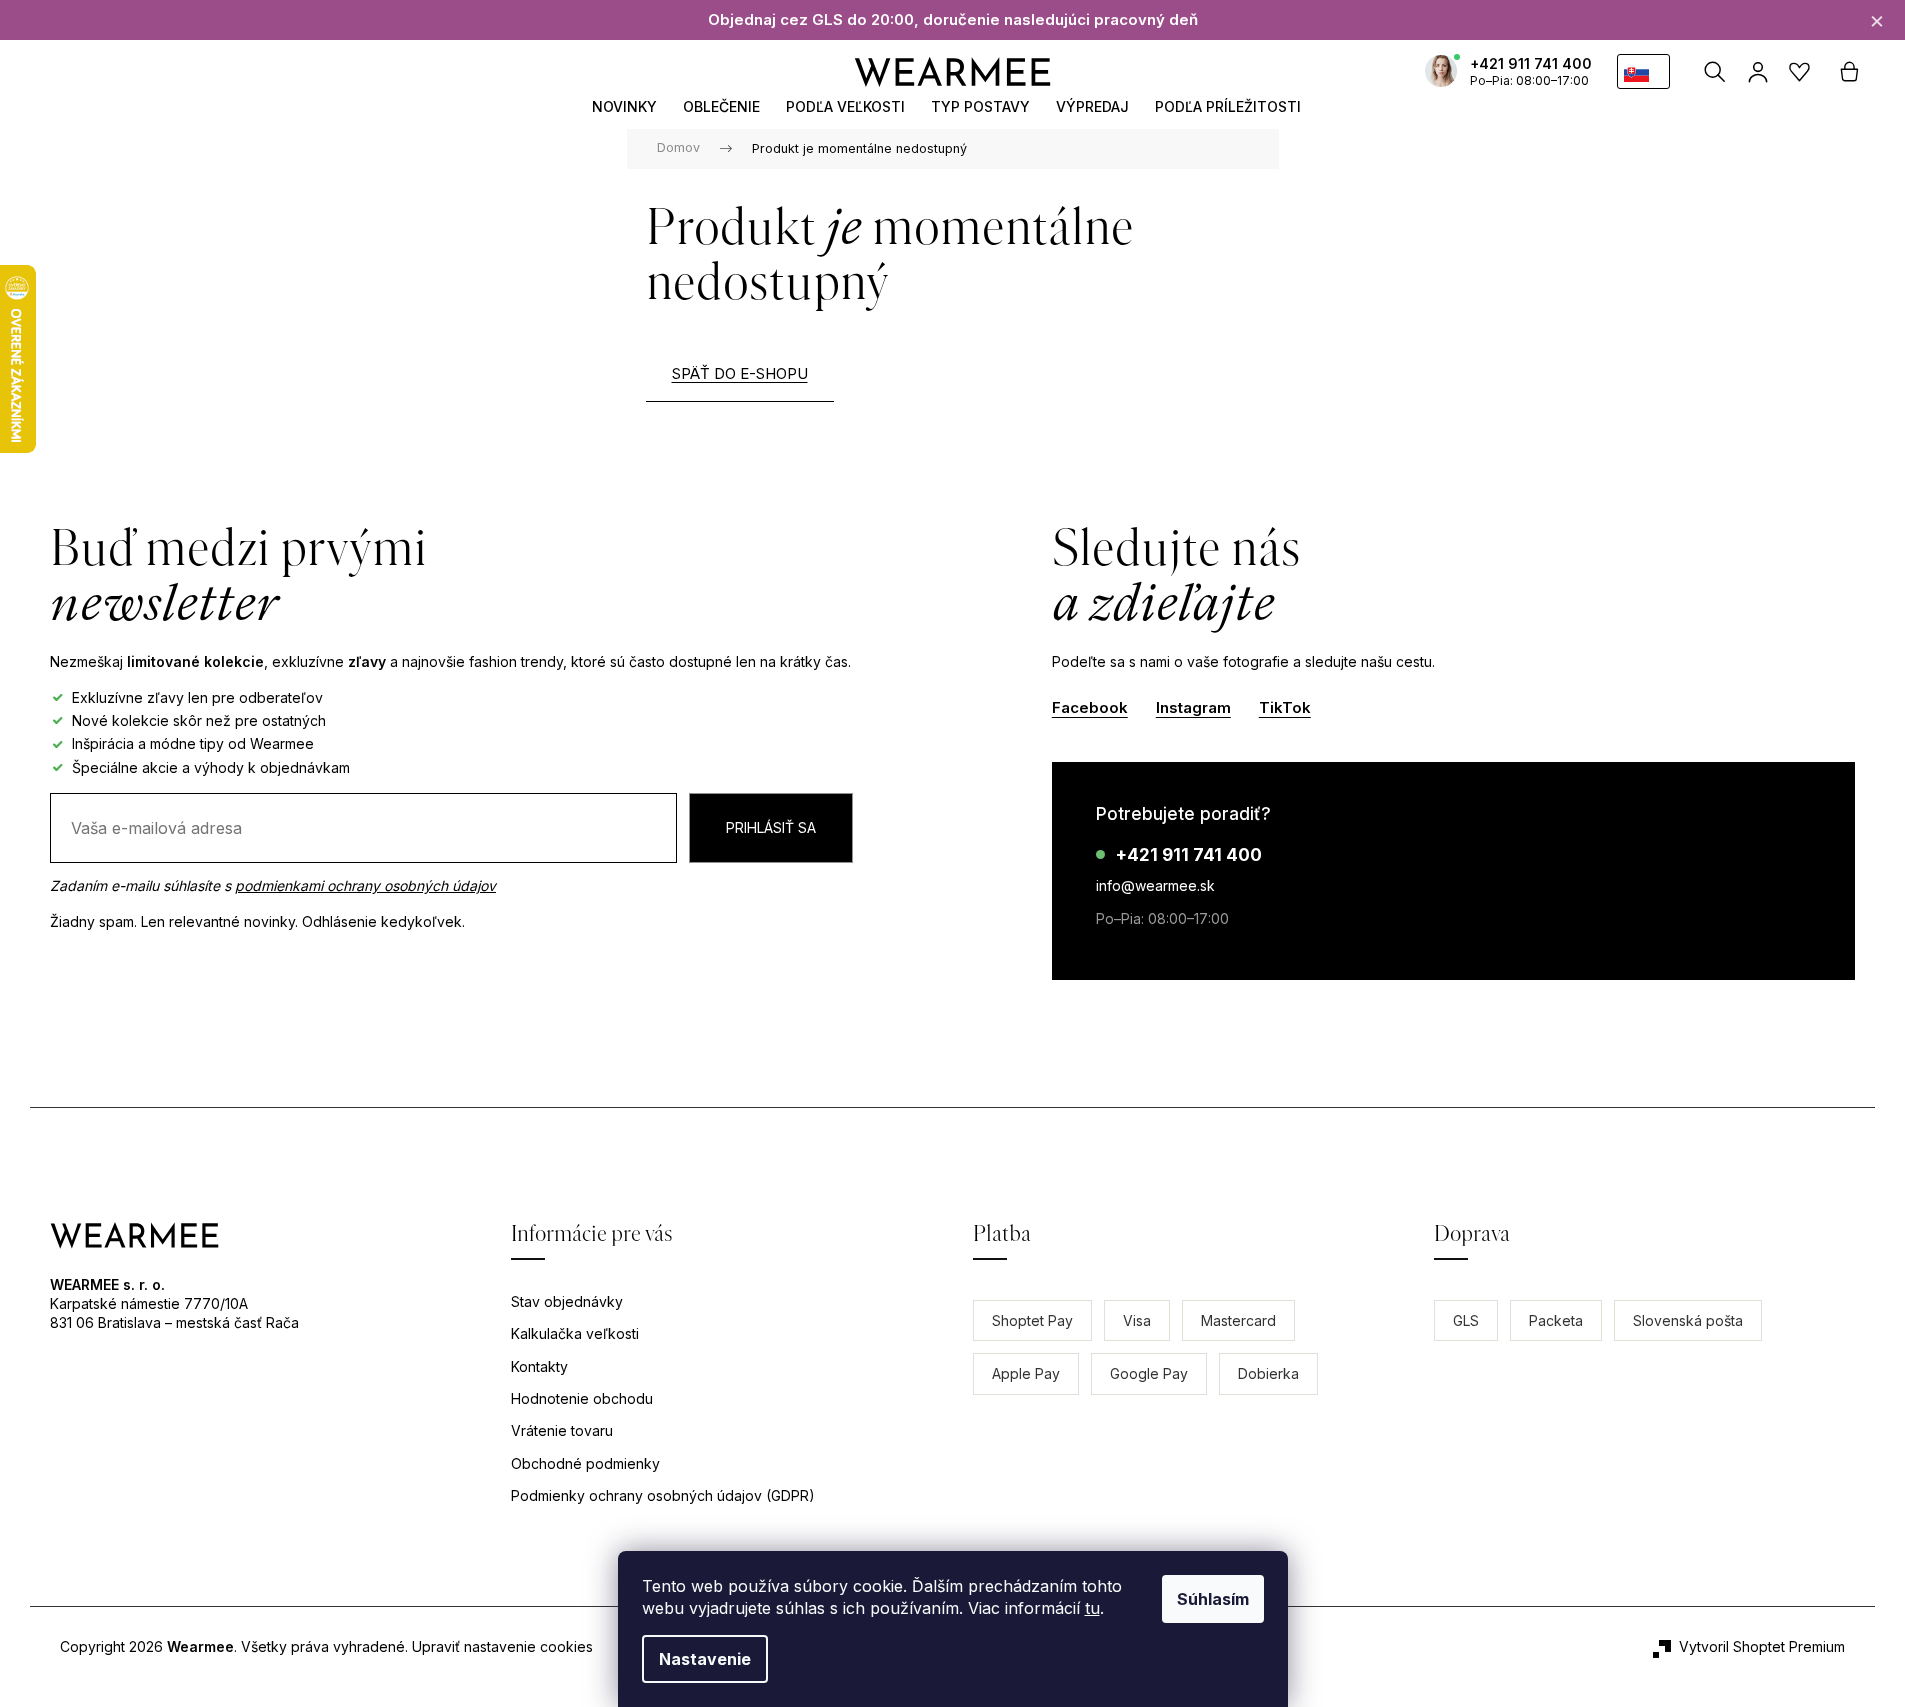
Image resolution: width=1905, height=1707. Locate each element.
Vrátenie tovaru (562, 1430)
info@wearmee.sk (1155, 885)
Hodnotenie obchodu (582, 1398)
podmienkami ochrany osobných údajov (365, 885)
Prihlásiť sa (771, 827)
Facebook (1090, 707)
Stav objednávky (567, 1301)
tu (1092, 1608)
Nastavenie (705, 1659)
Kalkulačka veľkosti (575, 1333)
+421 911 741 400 (1531, 63)
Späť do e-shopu (740, 373)
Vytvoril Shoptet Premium (1762, 1646)
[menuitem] (624, 106)
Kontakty (539, 1366)
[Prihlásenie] (1757, 72)
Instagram (1193, 707)
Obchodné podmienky (585, 1463)
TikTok (1285, 707)
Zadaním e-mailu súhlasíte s (273, 885)
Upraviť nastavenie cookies (502, 1646)
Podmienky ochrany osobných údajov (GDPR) (663, 1495)
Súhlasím (1213, 1599)
